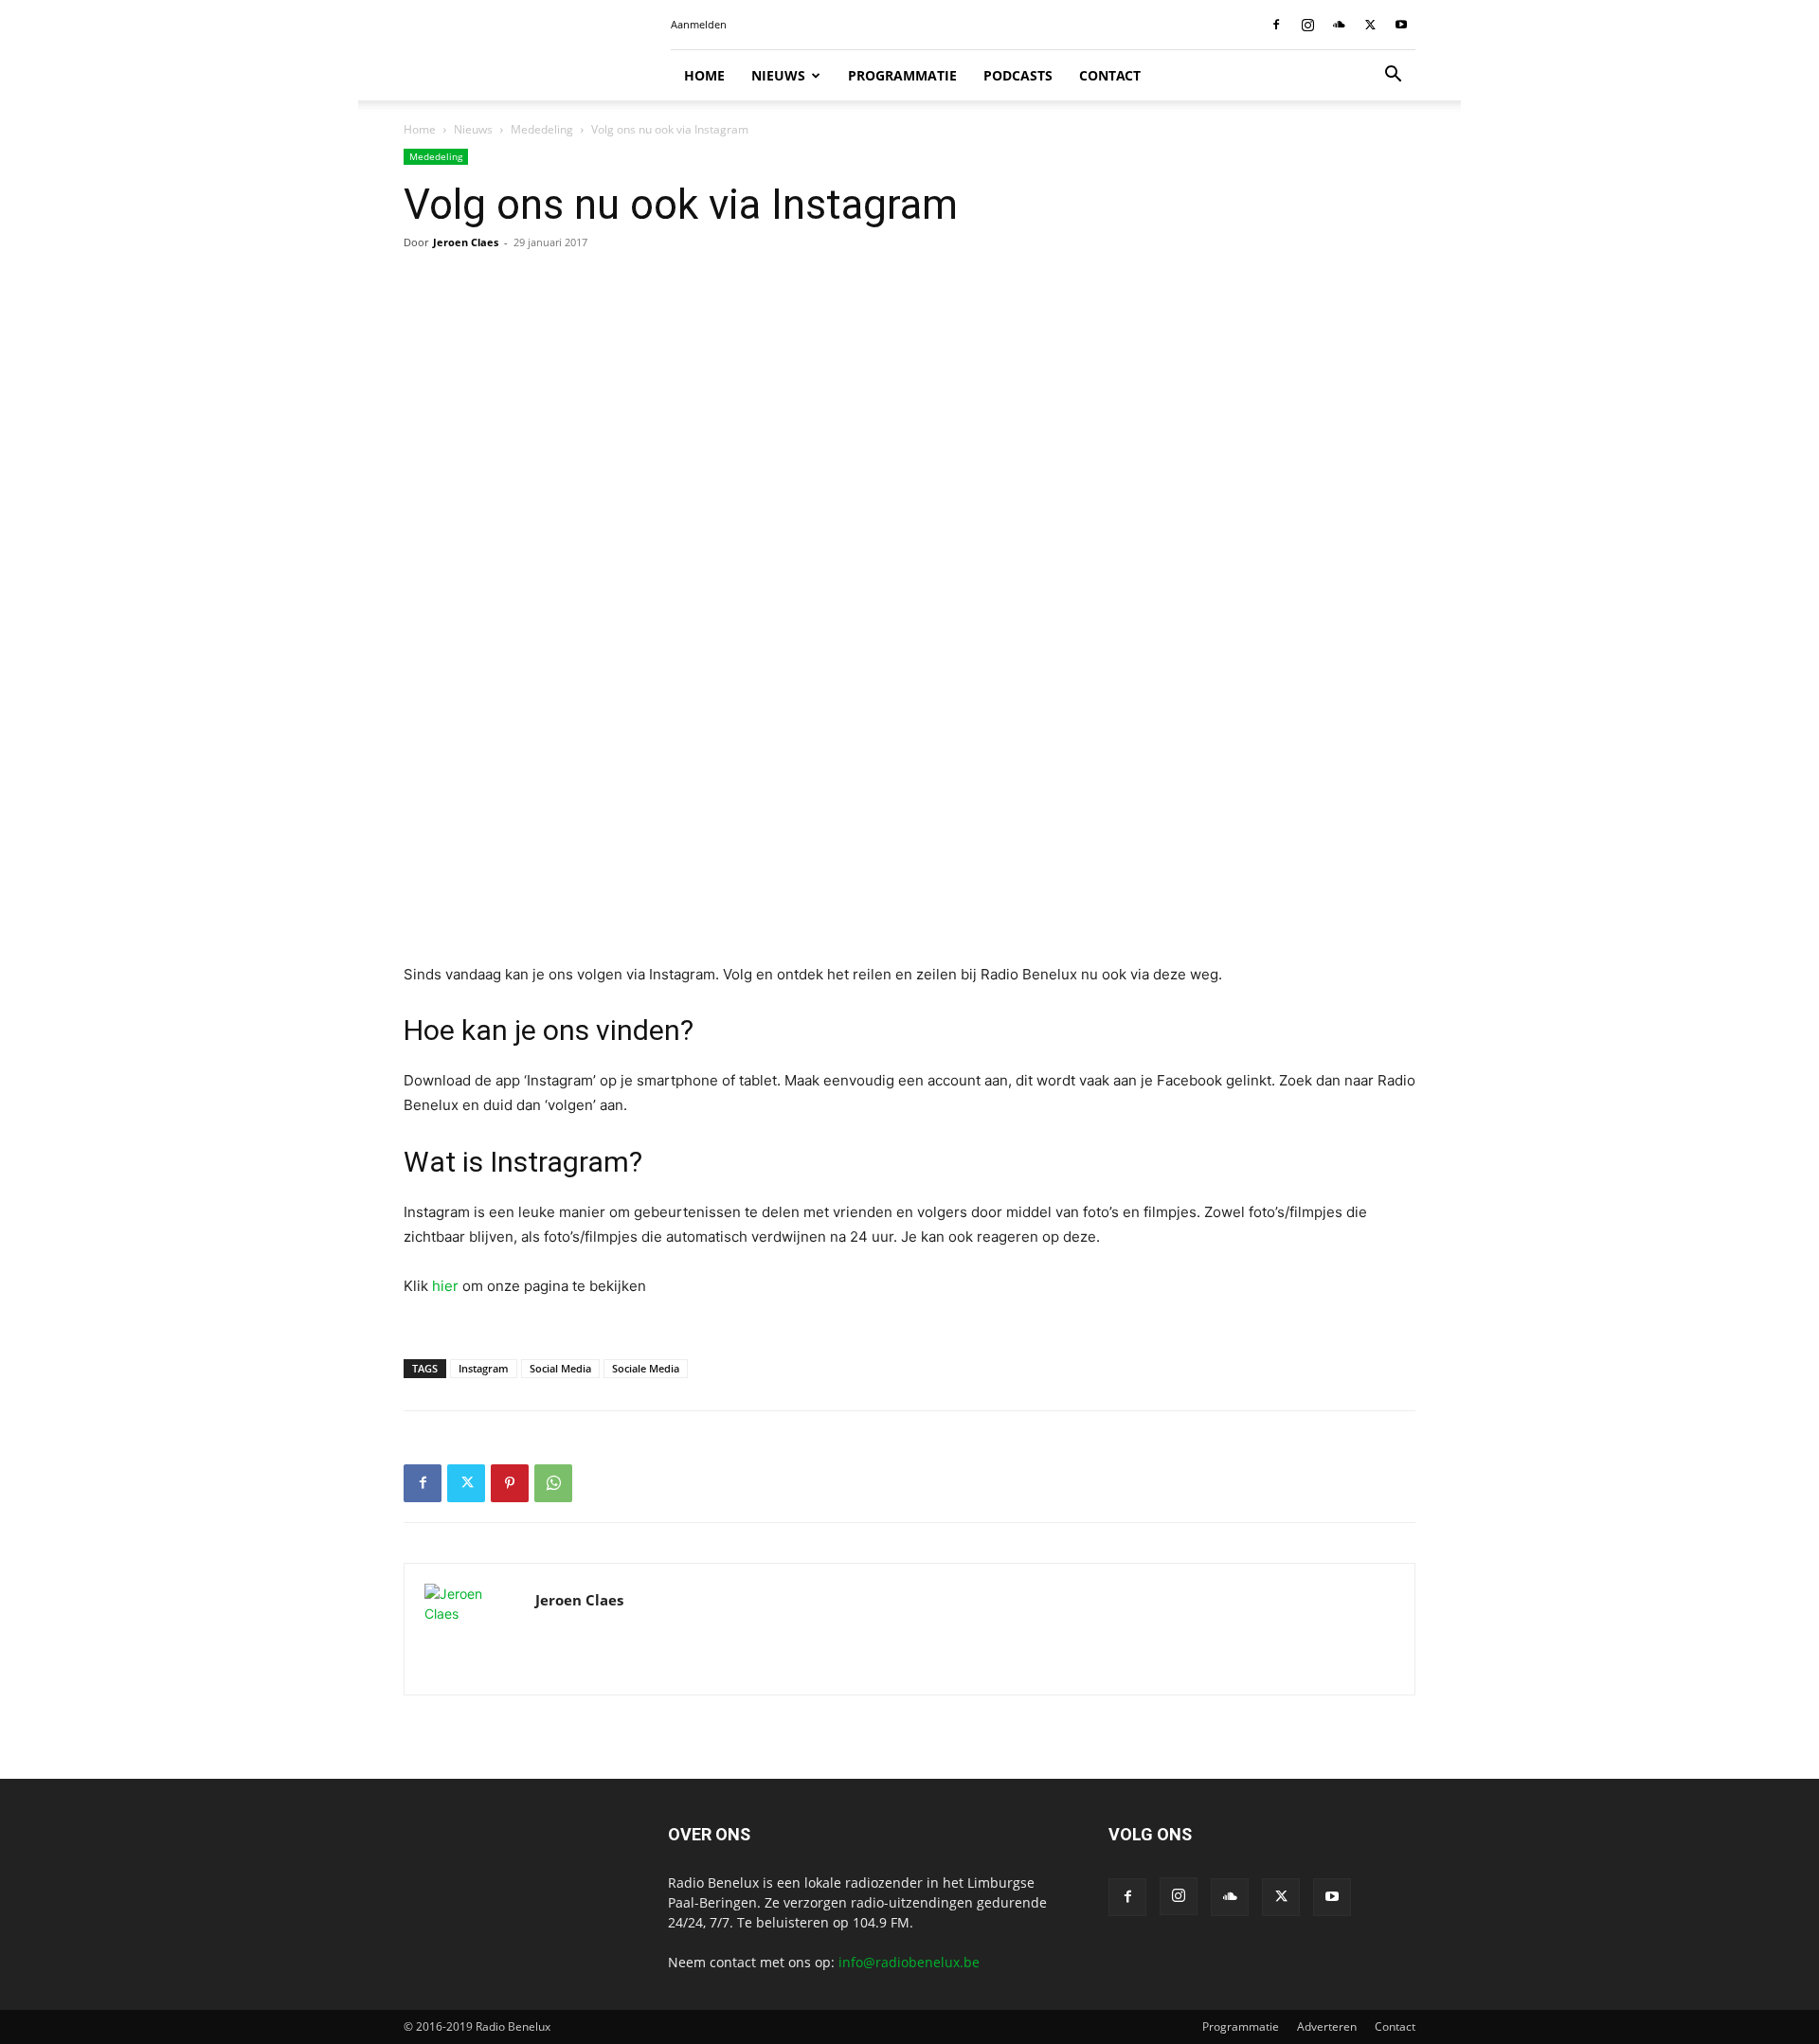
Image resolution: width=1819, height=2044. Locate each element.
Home (704, 75)
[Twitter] (1370, 25)
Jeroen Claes (466, 242)
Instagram (484, 1368)
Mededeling (542, 129)
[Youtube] (1401, 25)
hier (447, 1286)
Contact (1110, 75)
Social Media (560, 1368)
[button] (1393, 76)
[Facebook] (1276, 25)
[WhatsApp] (553, 1483)
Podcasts (1018, 75)
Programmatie (902, 75)
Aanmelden (699, 24)
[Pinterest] (510, 1483)
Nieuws (778, 75)
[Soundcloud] (1339, 25)
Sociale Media (646, 1368)
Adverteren (1327, 2026)
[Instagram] (1307, 25)
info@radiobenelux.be (909, 1962)
